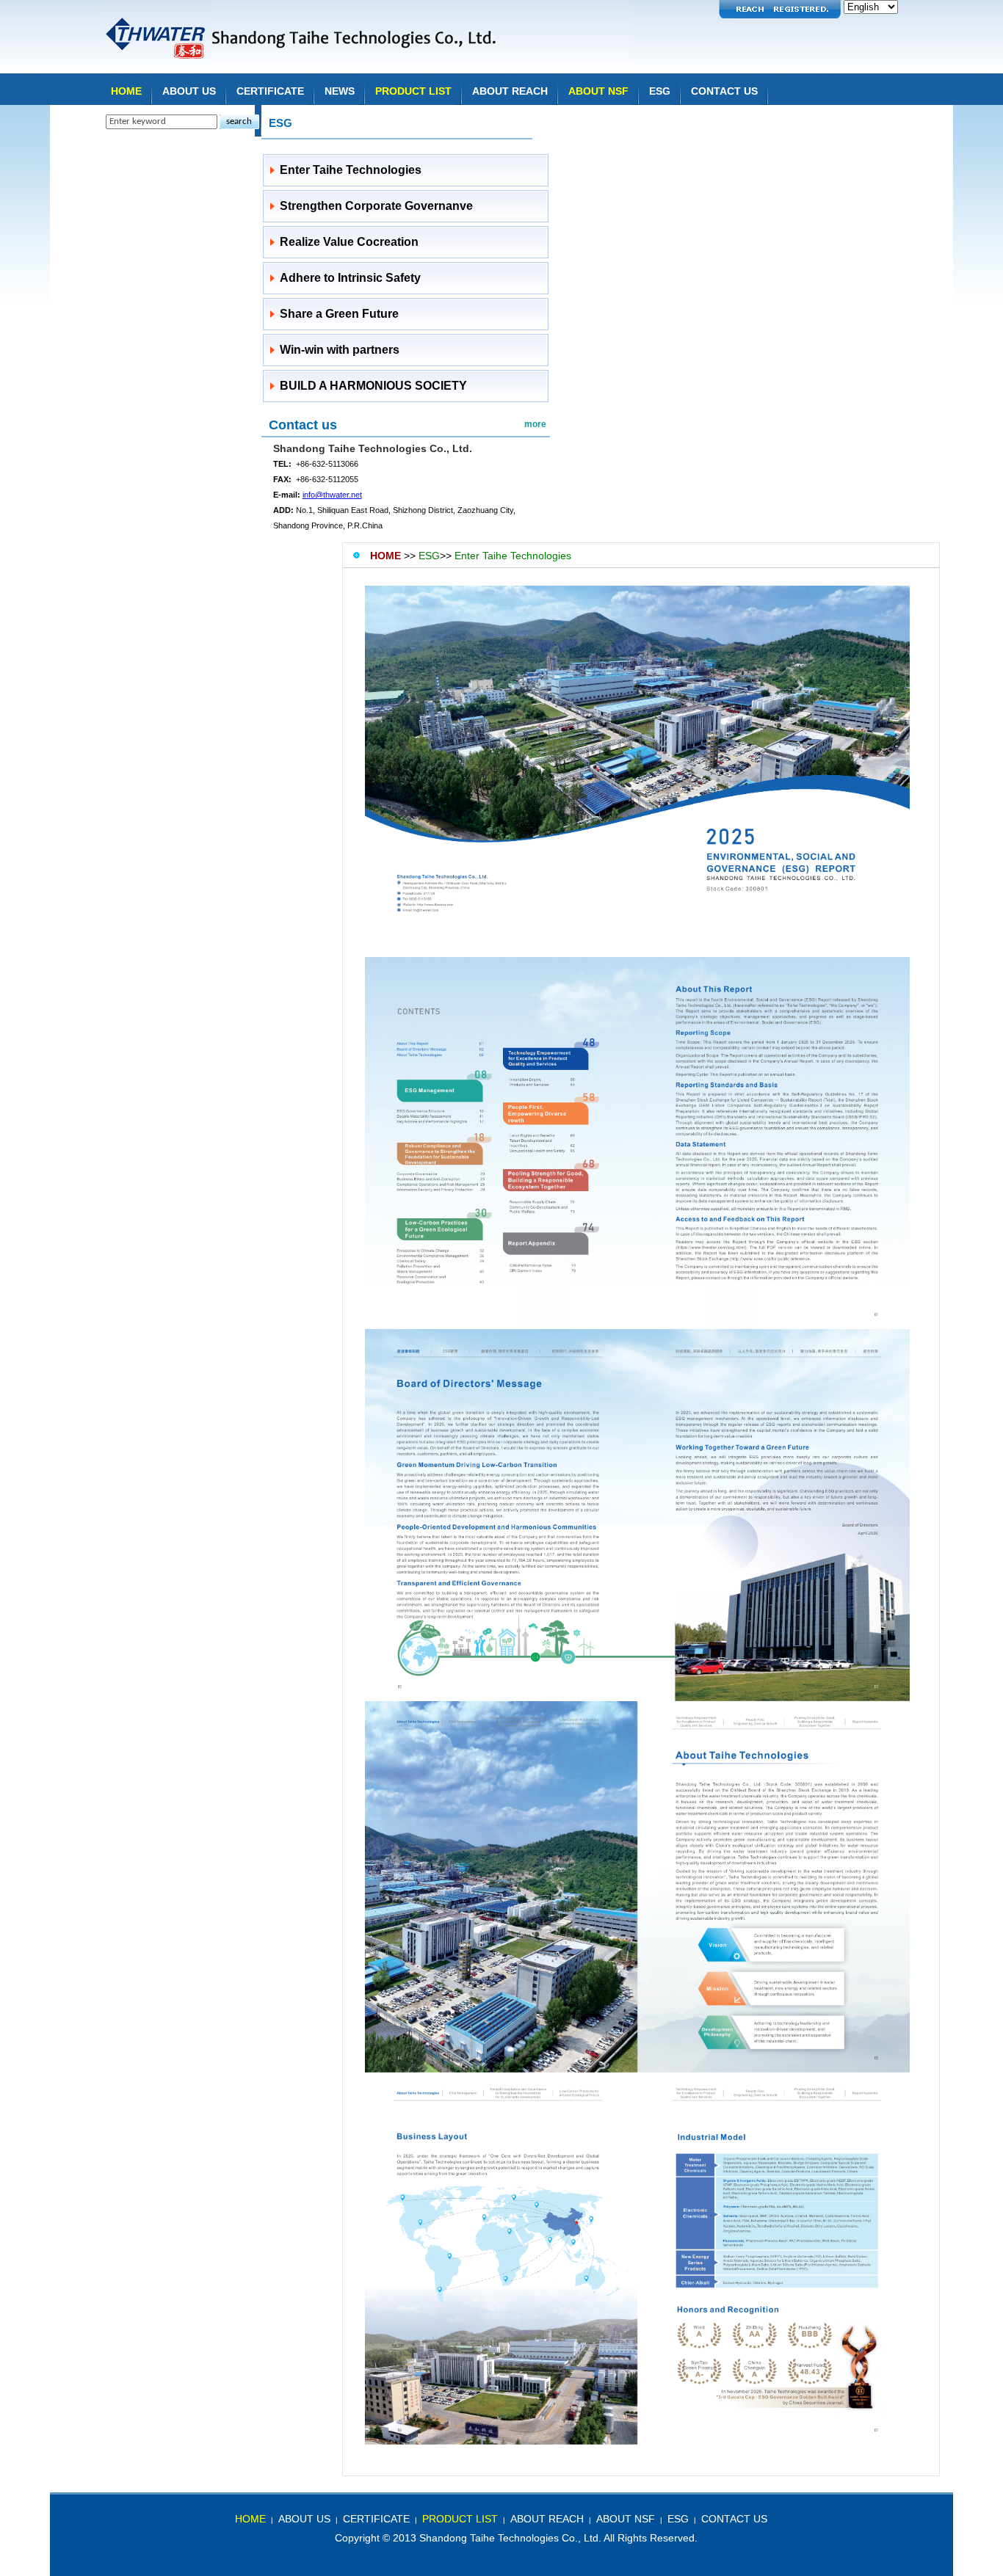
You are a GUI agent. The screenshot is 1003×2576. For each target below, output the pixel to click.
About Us (189, 91)
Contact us (303, 425)
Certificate (270, 91)
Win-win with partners (340, 350)
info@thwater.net (332, 495)
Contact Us (724, 91)
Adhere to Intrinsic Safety (350, 278)
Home (126, 91)
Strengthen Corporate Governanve (376, 206)
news (340, 91)
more (535, 424)
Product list (413, 91)
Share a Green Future (339, 314)
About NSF (598, 91)
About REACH (510, 91)
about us (304, 2519)
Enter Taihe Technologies (351, 170)
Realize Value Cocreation (349, 242)
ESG (660, 91)
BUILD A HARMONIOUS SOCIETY (373, 386)
